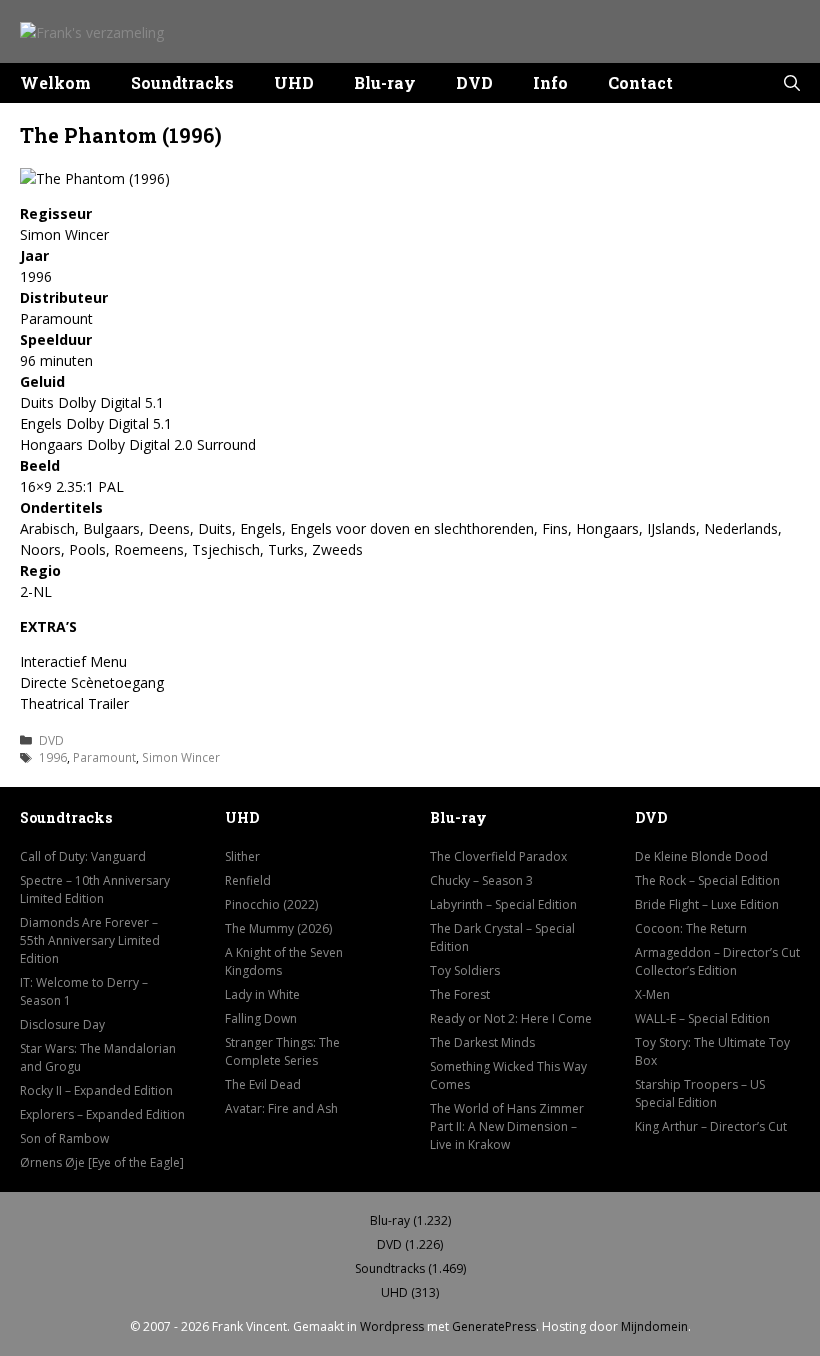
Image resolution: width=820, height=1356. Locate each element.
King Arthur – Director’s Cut (711, 1126)
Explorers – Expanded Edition (102, 1114)
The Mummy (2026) (278, 928)
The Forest (460, 994)
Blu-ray (385, 82)
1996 (53, 757)
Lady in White (262, 994)
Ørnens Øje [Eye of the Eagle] (102, 1162)
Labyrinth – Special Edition (503, 904)
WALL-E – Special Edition (702, 1018)
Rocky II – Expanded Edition (96, 1090)
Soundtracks (182, 82)
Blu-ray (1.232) (410, 1220)
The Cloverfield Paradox (498, 856)
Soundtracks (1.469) (410, 1268)
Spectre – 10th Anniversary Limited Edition (95, 889)
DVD (474, 82)
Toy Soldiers (465, 970)
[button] (792, 83)
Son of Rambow (64, 1138)
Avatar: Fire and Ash (281, 1108)
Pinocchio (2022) (271, 904)
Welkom (55, 82)
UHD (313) (410, 1292)
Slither (242, 856)
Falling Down (261, 1018)
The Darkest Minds (482, 1042)
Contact (640, 82)
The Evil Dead (263, 1084)
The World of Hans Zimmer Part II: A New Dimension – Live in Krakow (507, 1126)
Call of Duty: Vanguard (83, 856)
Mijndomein (654, 1326)
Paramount (104, 757)
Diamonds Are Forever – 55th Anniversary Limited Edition (90, 940)
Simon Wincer (181, 757)
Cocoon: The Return (691, 928)
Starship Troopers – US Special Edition (700, 1093)
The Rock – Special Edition (707, 880)
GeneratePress (494, 1326)
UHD (294, 82)
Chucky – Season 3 (481, 880)
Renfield (248, 880)
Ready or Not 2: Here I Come (511, 1018)
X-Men (652, 994)
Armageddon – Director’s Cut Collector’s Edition (717, 961)
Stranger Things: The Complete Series (282, 1051)
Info (550, 82)
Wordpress (392, 1326)
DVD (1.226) (410, 1244)
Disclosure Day (62, 1024)
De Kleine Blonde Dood (701, 856)
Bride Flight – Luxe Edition (707, 904)
